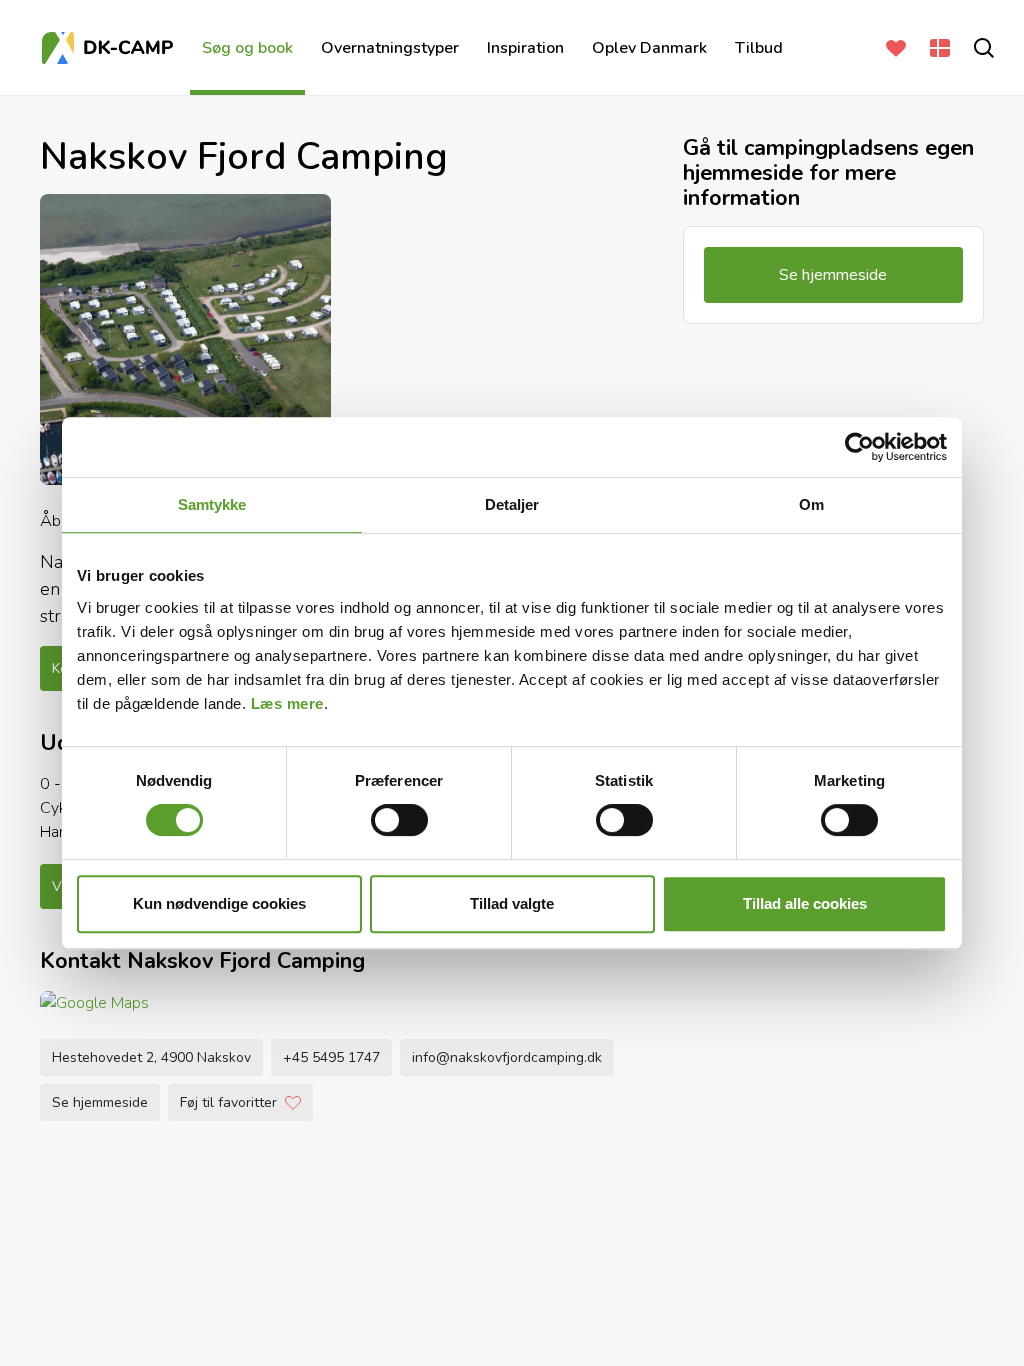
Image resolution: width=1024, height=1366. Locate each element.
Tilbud (759, 48)
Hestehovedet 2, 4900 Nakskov (151, 1057)
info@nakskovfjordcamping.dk (507, 1057)
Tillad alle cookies (805, 903)
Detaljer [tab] (512, 504)
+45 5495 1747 (331, 1057)
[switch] (399, 820)
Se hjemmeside (100, 1102)
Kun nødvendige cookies (219, 903)
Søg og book (247, 48)
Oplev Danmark (649, 48)
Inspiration (525, 48)
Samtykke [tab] (212, 504)
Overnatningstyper (390, 48)
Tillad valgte (512, 903)
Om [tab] (811, 504)
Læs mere (287, 703)
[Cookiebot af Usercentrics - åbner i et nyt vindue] (859, 447)
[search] (980, 48)
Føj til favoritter (228, 1102)
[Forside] (110, 48)
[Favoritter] (892, 48)
